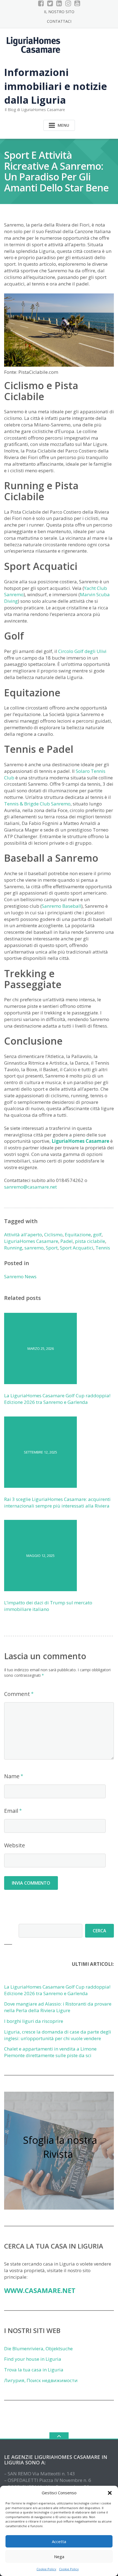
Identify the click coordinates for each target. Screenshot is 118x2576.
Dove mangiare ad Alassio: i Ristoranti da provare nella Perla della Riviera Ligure (58, 2007)
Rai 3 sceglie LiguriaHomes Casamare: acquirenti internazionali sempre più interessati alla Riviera (57, 1502)
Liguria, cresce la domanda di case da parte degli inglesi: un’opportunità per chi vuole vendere (58, 2035)
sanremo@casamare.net (30, 1187)
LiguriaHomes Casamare (80, 1141)
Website (15, 1845)
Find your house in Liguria (33, 2359)
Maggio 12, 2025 (40, 1556)
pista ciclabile (90, 1241)
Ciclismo (53, 1235)
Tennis (103, 1248)
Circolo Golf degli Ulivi (82, 651)
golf (97, 1235)
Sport (52, 1248)
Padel (67, 1241)
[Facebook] (41, 3)
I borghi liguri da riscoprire (34, 2021)
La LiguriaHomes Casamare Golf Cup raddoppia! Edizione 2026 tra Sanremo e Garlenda (57, 1399)
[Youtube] (77, 3)
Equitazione (78, 1235)
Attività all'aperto (23, 1235)
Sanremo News (20, 1276)
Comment (17, 1694)
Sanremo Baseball (61, 906)
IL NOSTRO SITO (59, 12)
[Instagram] (68, 3)
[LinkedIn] (59, 3)
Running (13, 1248)
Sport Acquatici (77, 1248)
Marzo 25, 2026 (41, 1348)
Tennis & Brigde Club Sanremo (37, 804)
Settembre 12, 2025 (40, 1452)
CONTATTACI (59, 21)
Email (11, 1811)
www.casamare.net (40, 2290)
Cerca (99, 1931)
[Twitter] (50, 3)
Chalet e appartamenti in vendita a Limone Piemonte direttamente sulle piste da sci (50, 2052)
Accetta (59, 2541)
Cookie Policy (46, 2569)
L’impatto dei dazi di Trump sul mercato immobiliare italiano (48, 1606)
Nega (59, 2557)
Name (12, 1776)
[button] (110, 2493)
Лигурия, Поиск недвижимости (41, 2380)
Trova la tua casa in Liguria (34, 2370)
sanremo (34, 1248)
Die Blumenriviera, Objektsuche (38, 2349)
